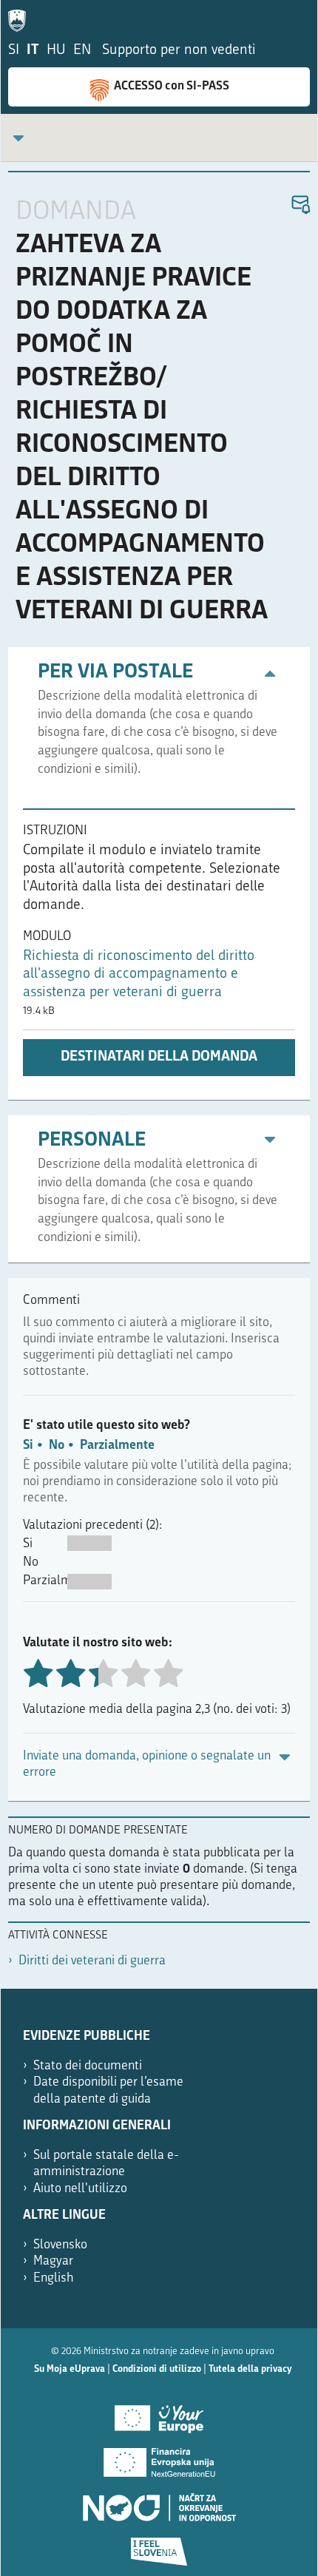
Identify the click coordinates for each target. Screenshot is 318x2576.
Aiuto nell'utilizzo (80, 2189)
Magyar (53, 2261)
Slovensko (60, 2245)
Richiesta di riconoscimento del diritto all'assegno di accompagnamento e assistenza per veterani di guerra (139, 975)
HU (56, 51)
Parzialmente (117, 1446)
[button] (300, 205)
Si (28, 1446)
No (57, 1446)
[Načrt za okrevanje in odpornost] (159, 2502)
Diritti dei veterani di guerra (92, 1961)
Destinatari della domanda (159, 1057)
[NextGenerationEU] (159, 2458)
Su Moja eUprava (70, 2369)
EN (82, 51)
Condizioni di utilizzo (157, 2369)
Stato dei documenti (88, 2066)
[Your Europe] (159, 2413)
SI (14, 51)
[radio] (103, 1675)
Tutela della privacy (250, 2369)
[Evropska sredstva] (159, 2546)
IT (33, 51)
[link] (18, 138)
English (54, 2278)
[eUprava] (21, 18)
